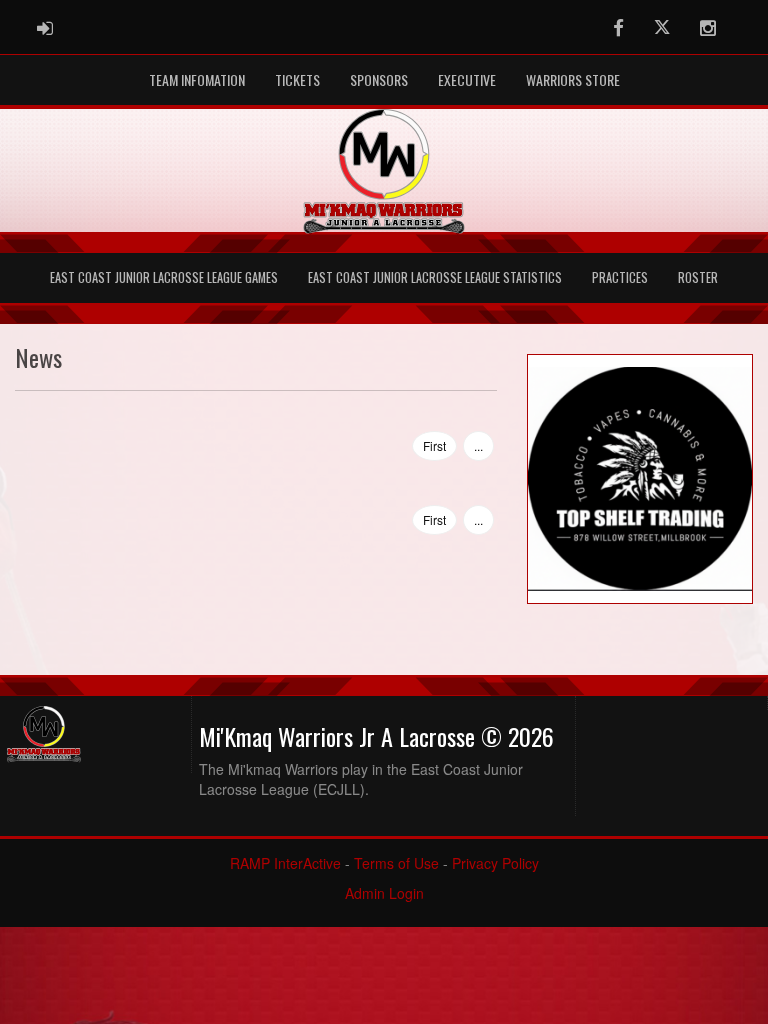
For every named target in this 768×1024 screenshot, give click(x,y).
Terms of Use (396, 863)
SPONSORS (379, 79)
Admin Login (384, 893)
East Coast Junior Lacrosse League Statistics (435, 277)
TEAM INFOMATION (197, 79)
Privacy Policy (495, 863)
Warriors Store (573, 79)
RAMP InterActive (285, 863)
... (478, 445)
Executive (467, 79)
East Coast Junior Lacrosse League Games (164, 277)
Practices (620, 277)
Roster (698, 277)
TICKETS (297, 79)
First (434, 445)
